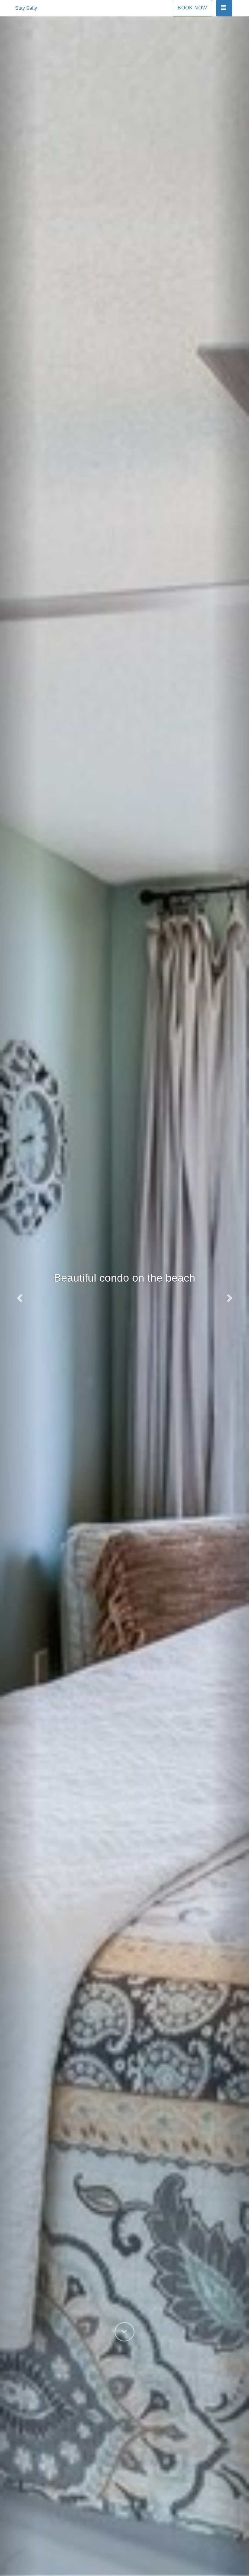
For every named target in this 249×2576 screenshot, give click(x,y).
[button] (19, 1296)
